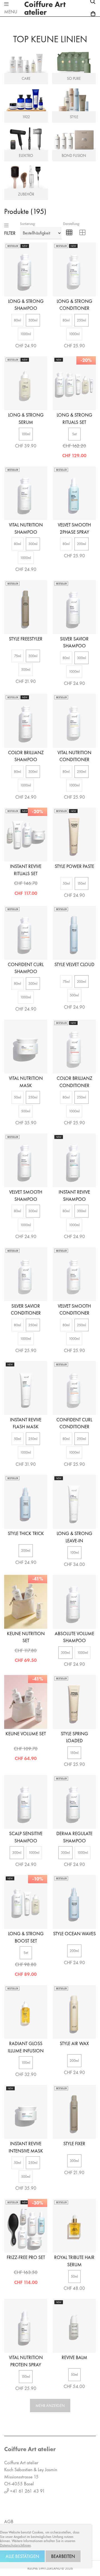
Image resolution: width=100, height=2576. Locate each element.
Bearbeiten (63, 2556)
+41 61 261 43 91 (27, 2491)
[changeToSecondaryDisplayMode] (82, 233)
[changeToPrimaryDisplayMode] (69, 233)
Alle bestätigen (22, 2556)
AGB (9, 2521)
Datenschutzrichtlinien (15, 2545)
